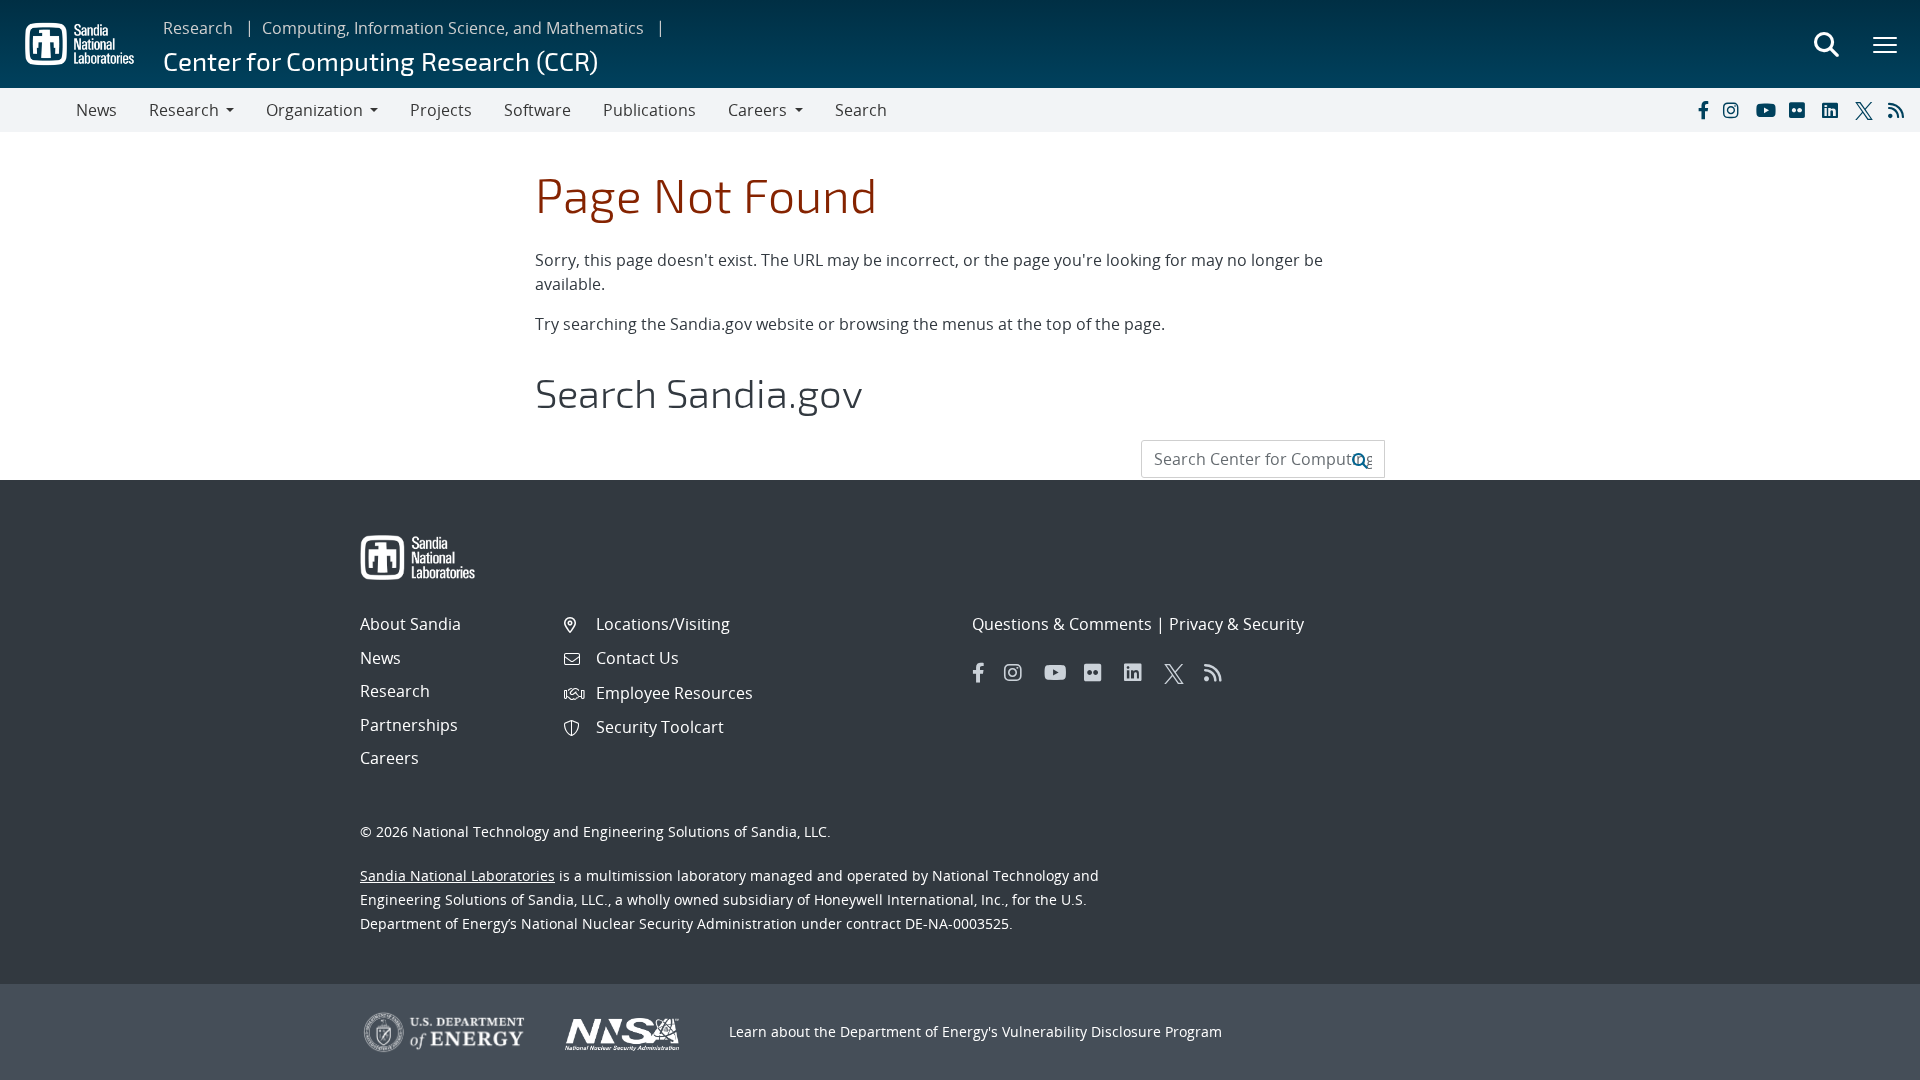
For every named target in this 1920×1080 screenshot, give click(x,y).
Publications (649, 110)
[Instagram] (1735, 110)
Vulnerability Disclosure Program (1112, 1031)
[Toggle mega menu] (1886, 44)
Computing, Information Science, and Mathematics (453, 28)
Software (537, 110)
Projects (441, 110)
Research (198, 28)
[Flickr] (1801, 110)
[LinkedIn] (1834, 110)
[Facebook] (1702, 110)
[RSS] (1900, 110)
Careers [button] (757, 110)
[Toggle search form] (1826, 44)
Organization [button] (314, 110)
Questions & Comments (1062, 624)
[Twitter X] (1867, 110)
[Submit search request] (1360, 459)
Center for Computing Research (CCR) (380, 60)
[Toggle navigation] (38, 110)
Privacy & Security (1236, 624)
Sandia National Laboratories (457, 875)
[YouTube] (1768, 110)
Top (1860, 1057)
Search (861, 110)
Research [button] (184, 110)
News (96, 110)
